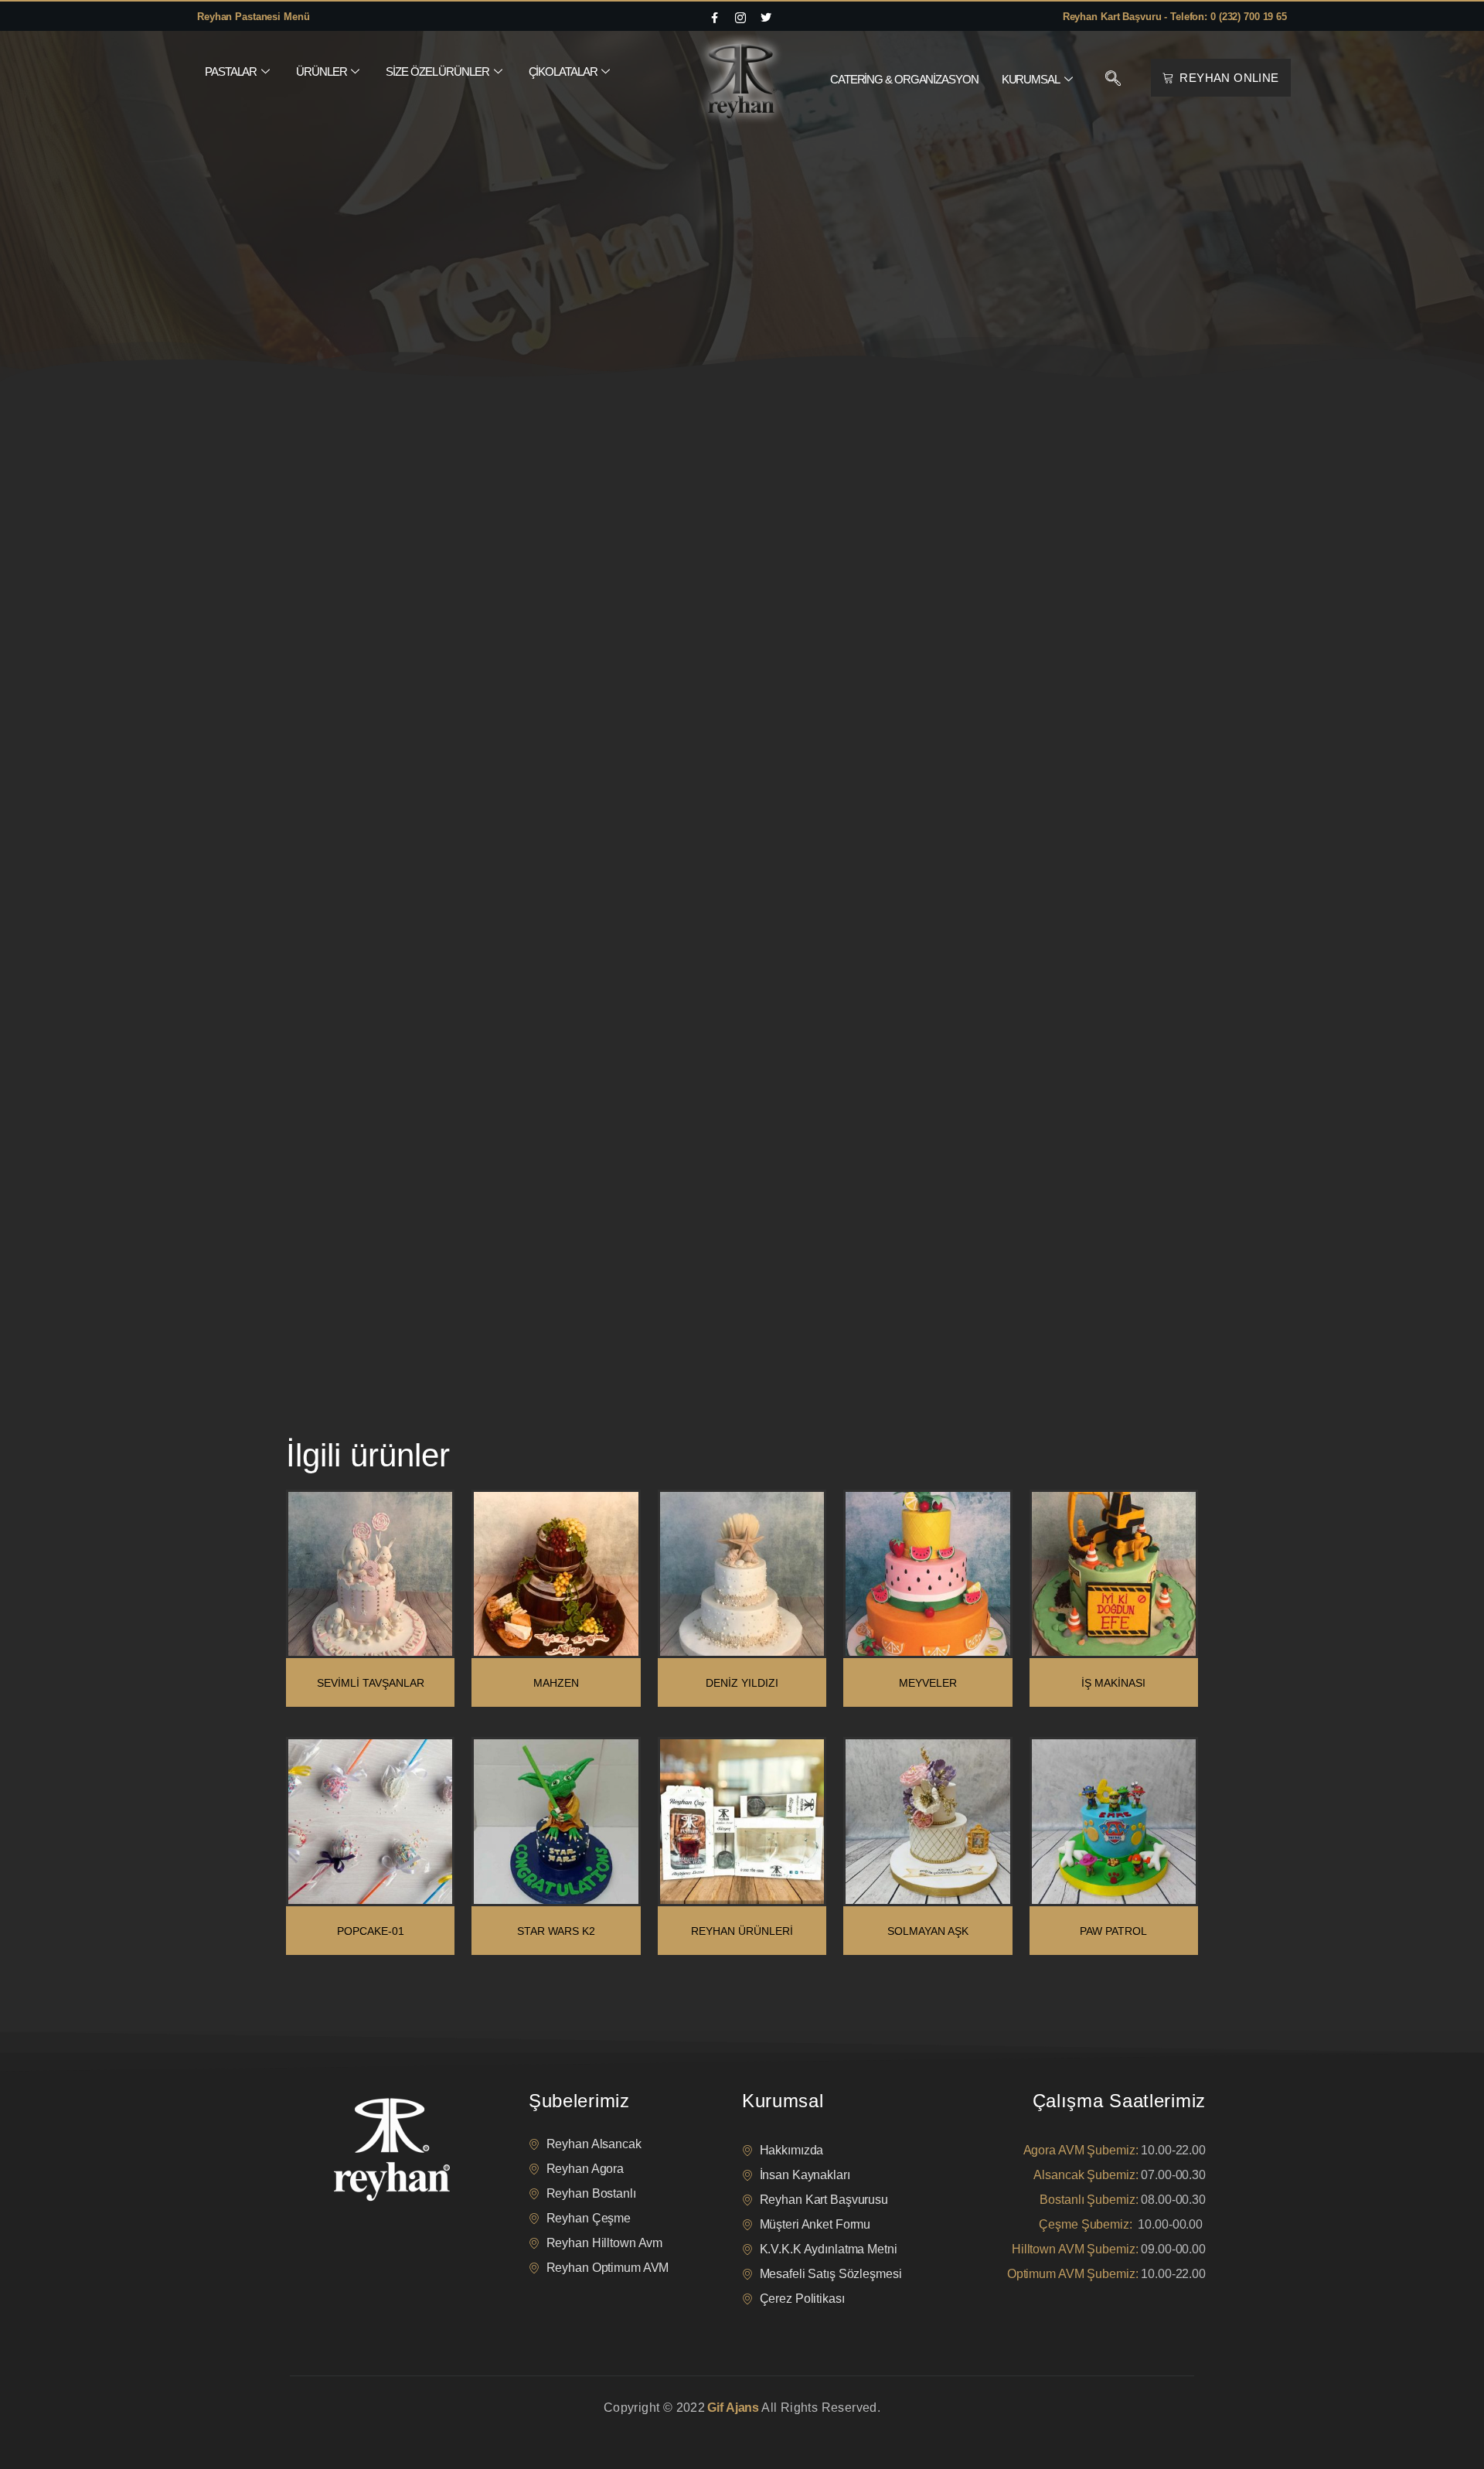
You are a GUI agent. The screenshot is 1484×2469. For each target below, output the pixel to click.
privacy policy (318, 2427)
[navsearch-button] (1113, 80)
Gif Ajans (733, 2408)
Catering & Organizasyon (904, 79)
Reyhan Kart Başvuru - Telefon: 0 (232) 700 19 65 (1175, 17)
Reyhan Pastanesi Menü (253, 17)
